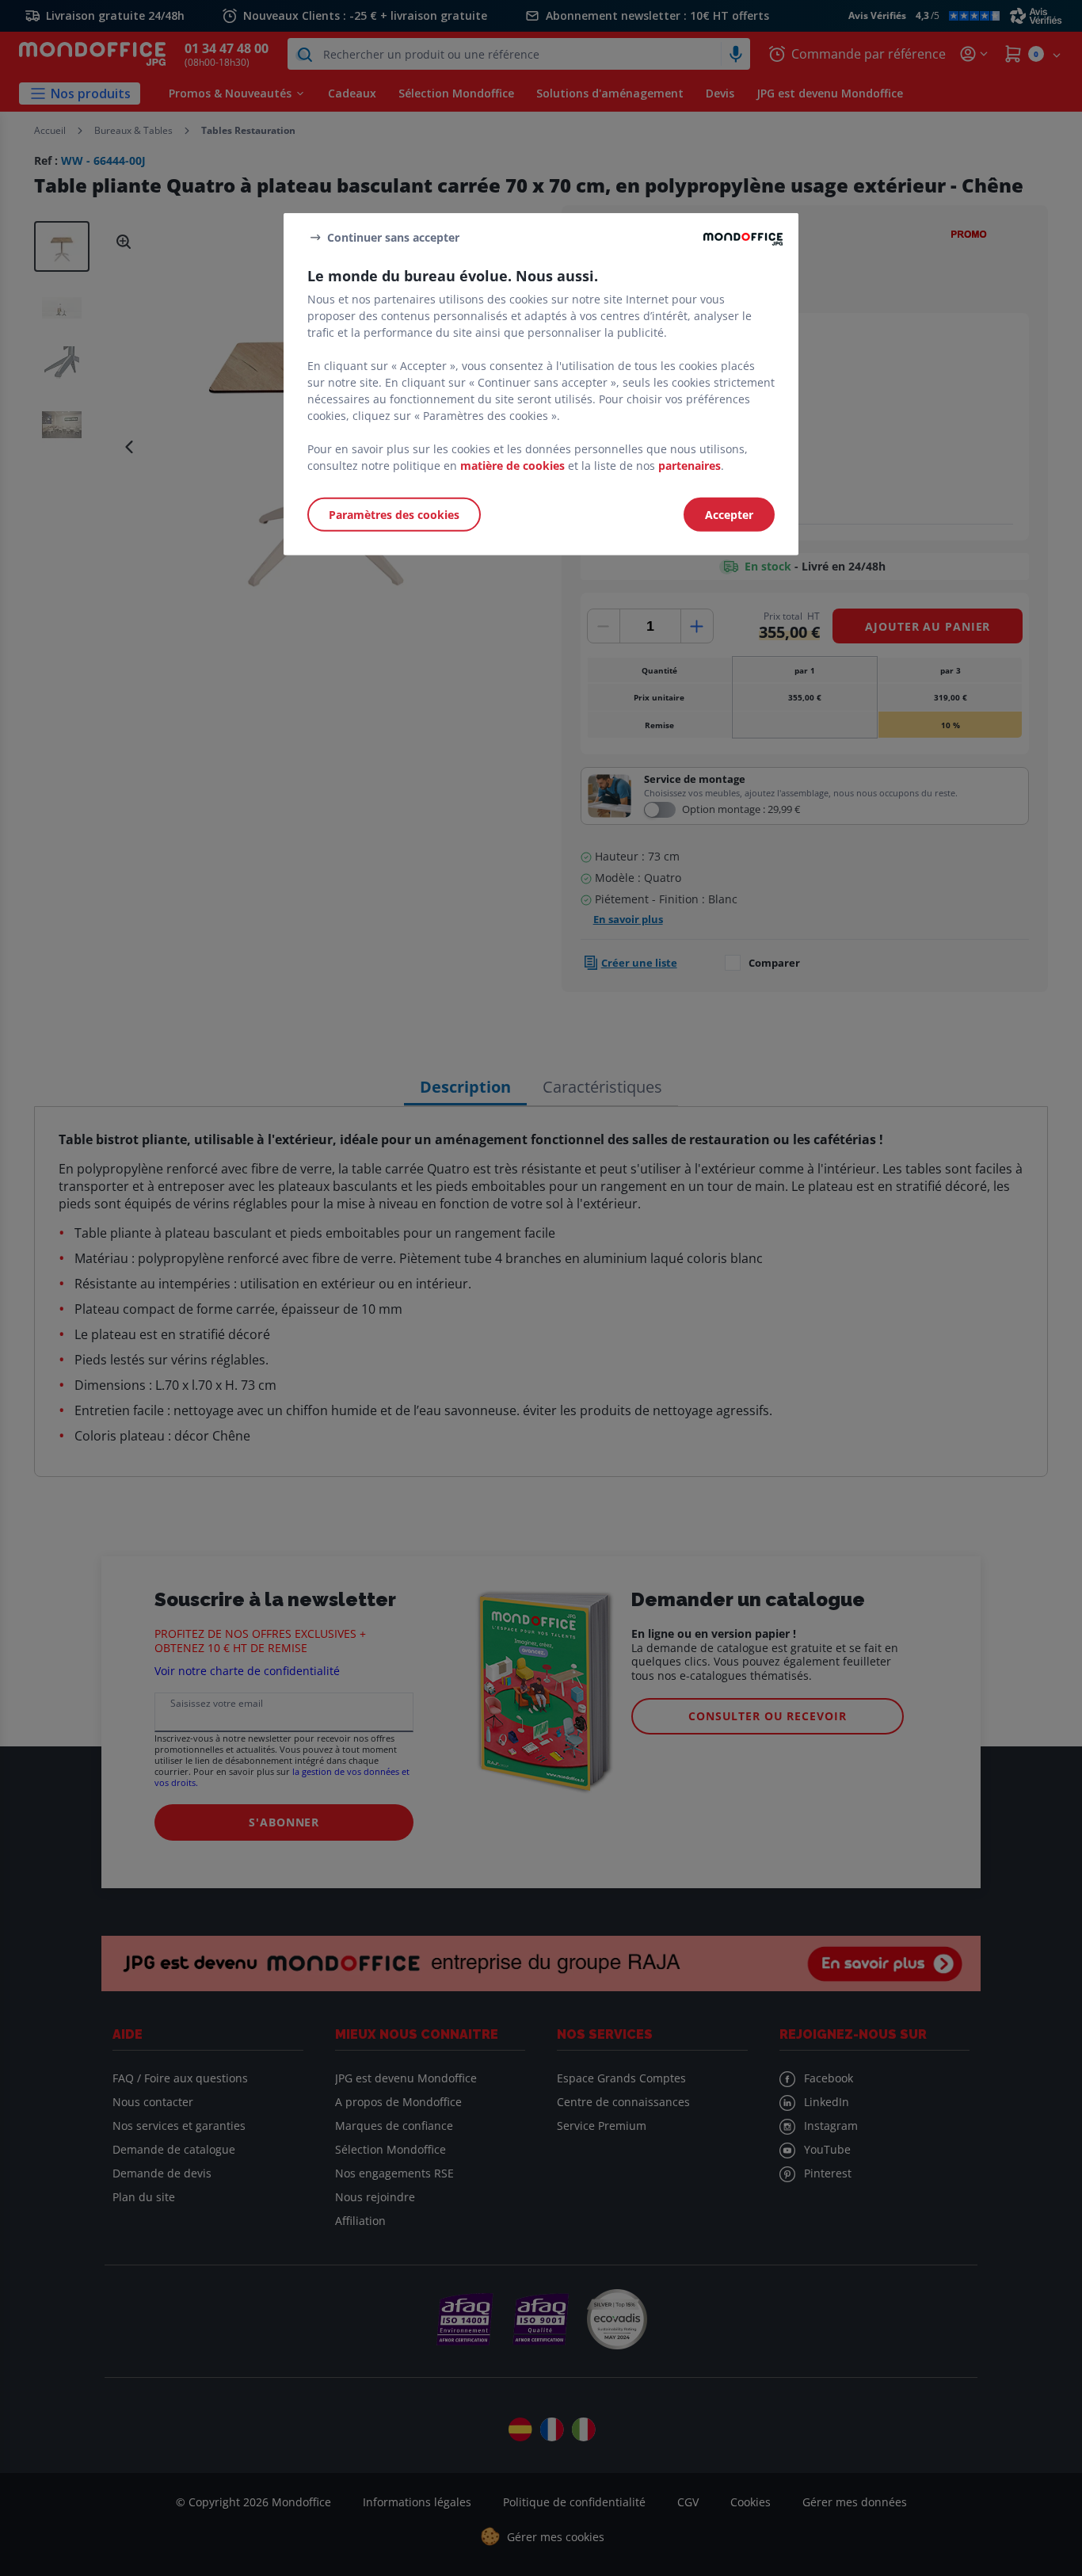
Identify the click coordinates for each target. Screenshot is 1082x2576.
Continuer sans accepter (393, 237)
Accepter (729, 515)
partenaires (690, 466)
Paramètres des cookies (394, 515)
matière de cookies (512, 466)
